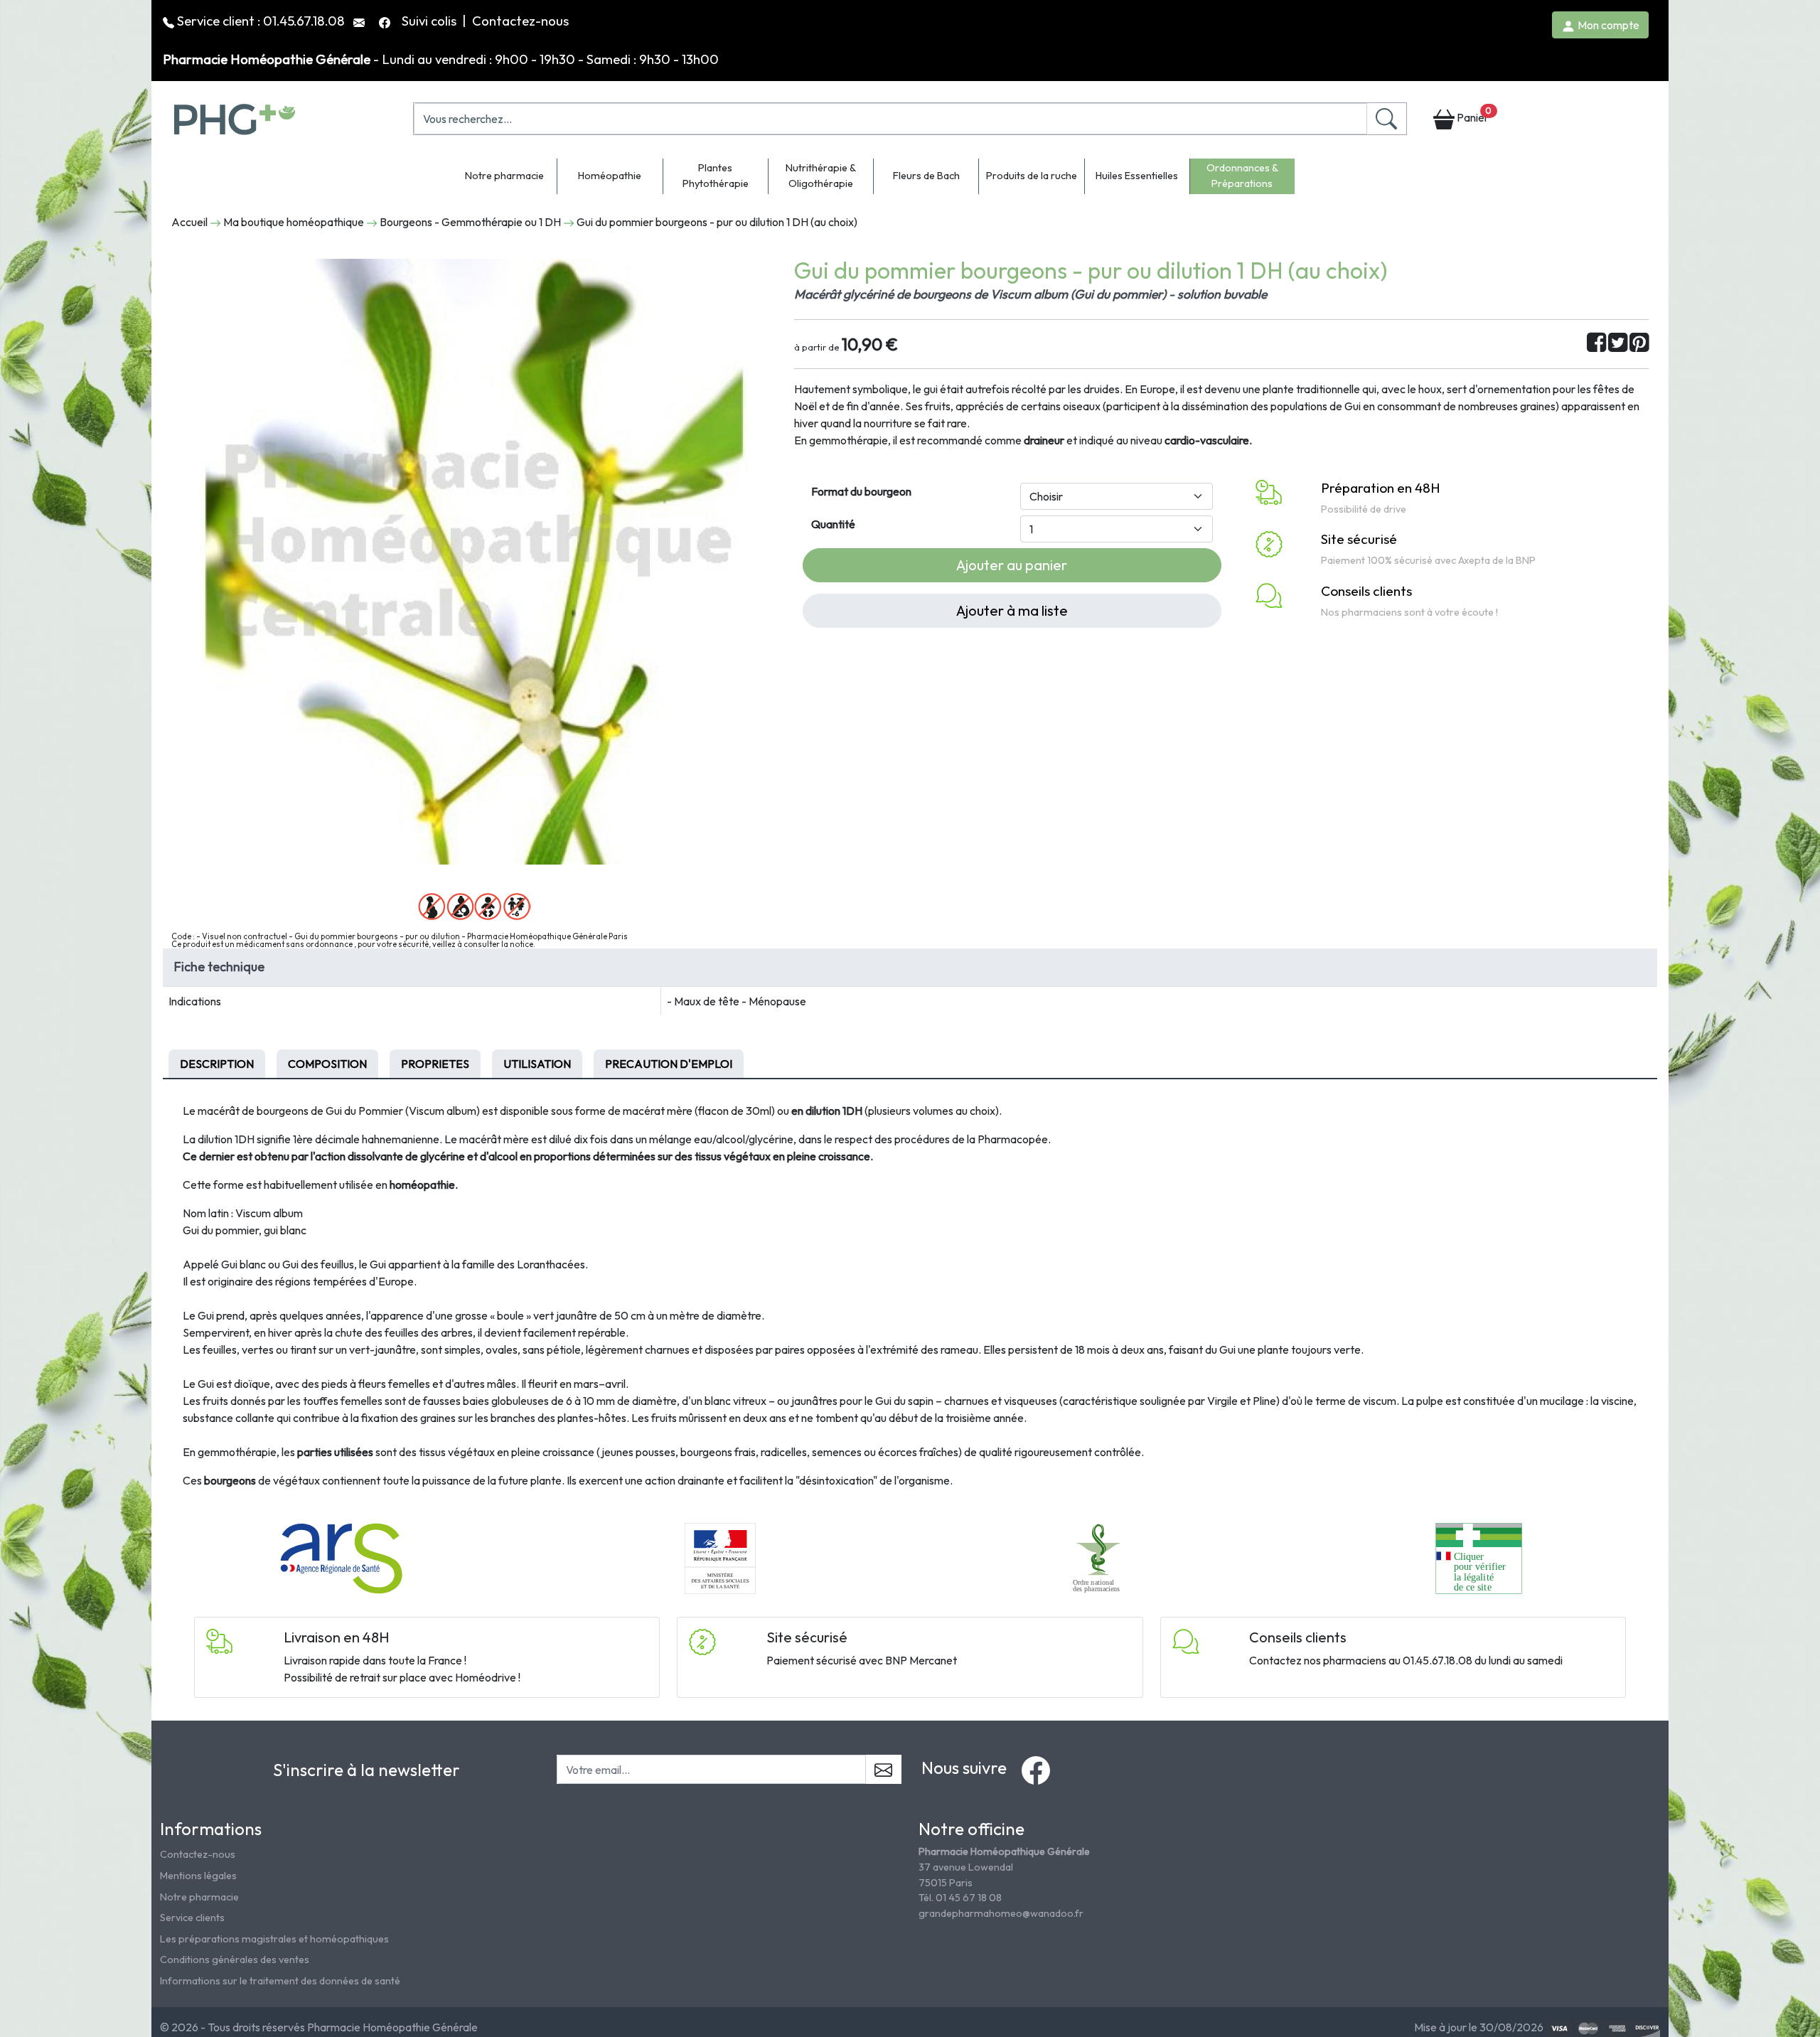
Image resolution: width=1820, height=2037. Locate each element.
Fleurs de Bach (926, 176)
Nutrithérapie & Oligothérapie (821, 176)
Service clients (192, 1918)
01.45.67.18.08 (304, 21)
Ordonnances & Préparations (1242, 176)
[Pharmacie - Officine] (1478, 1557)
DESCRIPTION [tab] (217, 1064)
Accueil (189, 222)
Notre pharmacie (504, 176)
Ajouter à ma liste (1012, 610)
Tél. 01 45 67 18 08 (960, 1898)
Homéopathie (610, 176)
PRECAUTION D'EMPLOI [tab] (669, 1064)
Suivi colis (430, 21)
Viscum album (269, 1213)
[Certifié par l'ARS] (341, 1557)
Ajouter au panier (1012, 565)
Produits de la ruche (1032, 176)
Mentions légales (198, 1876)
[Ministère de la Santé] (720, 1557)
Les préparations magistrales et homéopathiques (274, 1939)
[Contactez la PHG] (360, 21)
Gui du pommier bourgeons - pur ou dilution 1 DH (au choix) (717, 222)
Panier (1473, 115)
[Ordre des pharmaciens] (1099, 1557)
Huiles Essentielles (1137, 176)
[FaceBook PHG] (386, 21)
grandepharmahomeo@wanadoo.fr (1001, 1913)
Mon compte (1607, 25)
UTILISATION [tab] (537, 1064)
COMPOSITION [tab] (327, 1064)
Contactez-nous (520, 21)
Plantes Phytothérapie (716, 176)
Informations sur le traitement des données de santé (280, 1981)
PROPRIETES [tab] (435, 1064)
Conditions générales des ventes (235, 1960)
